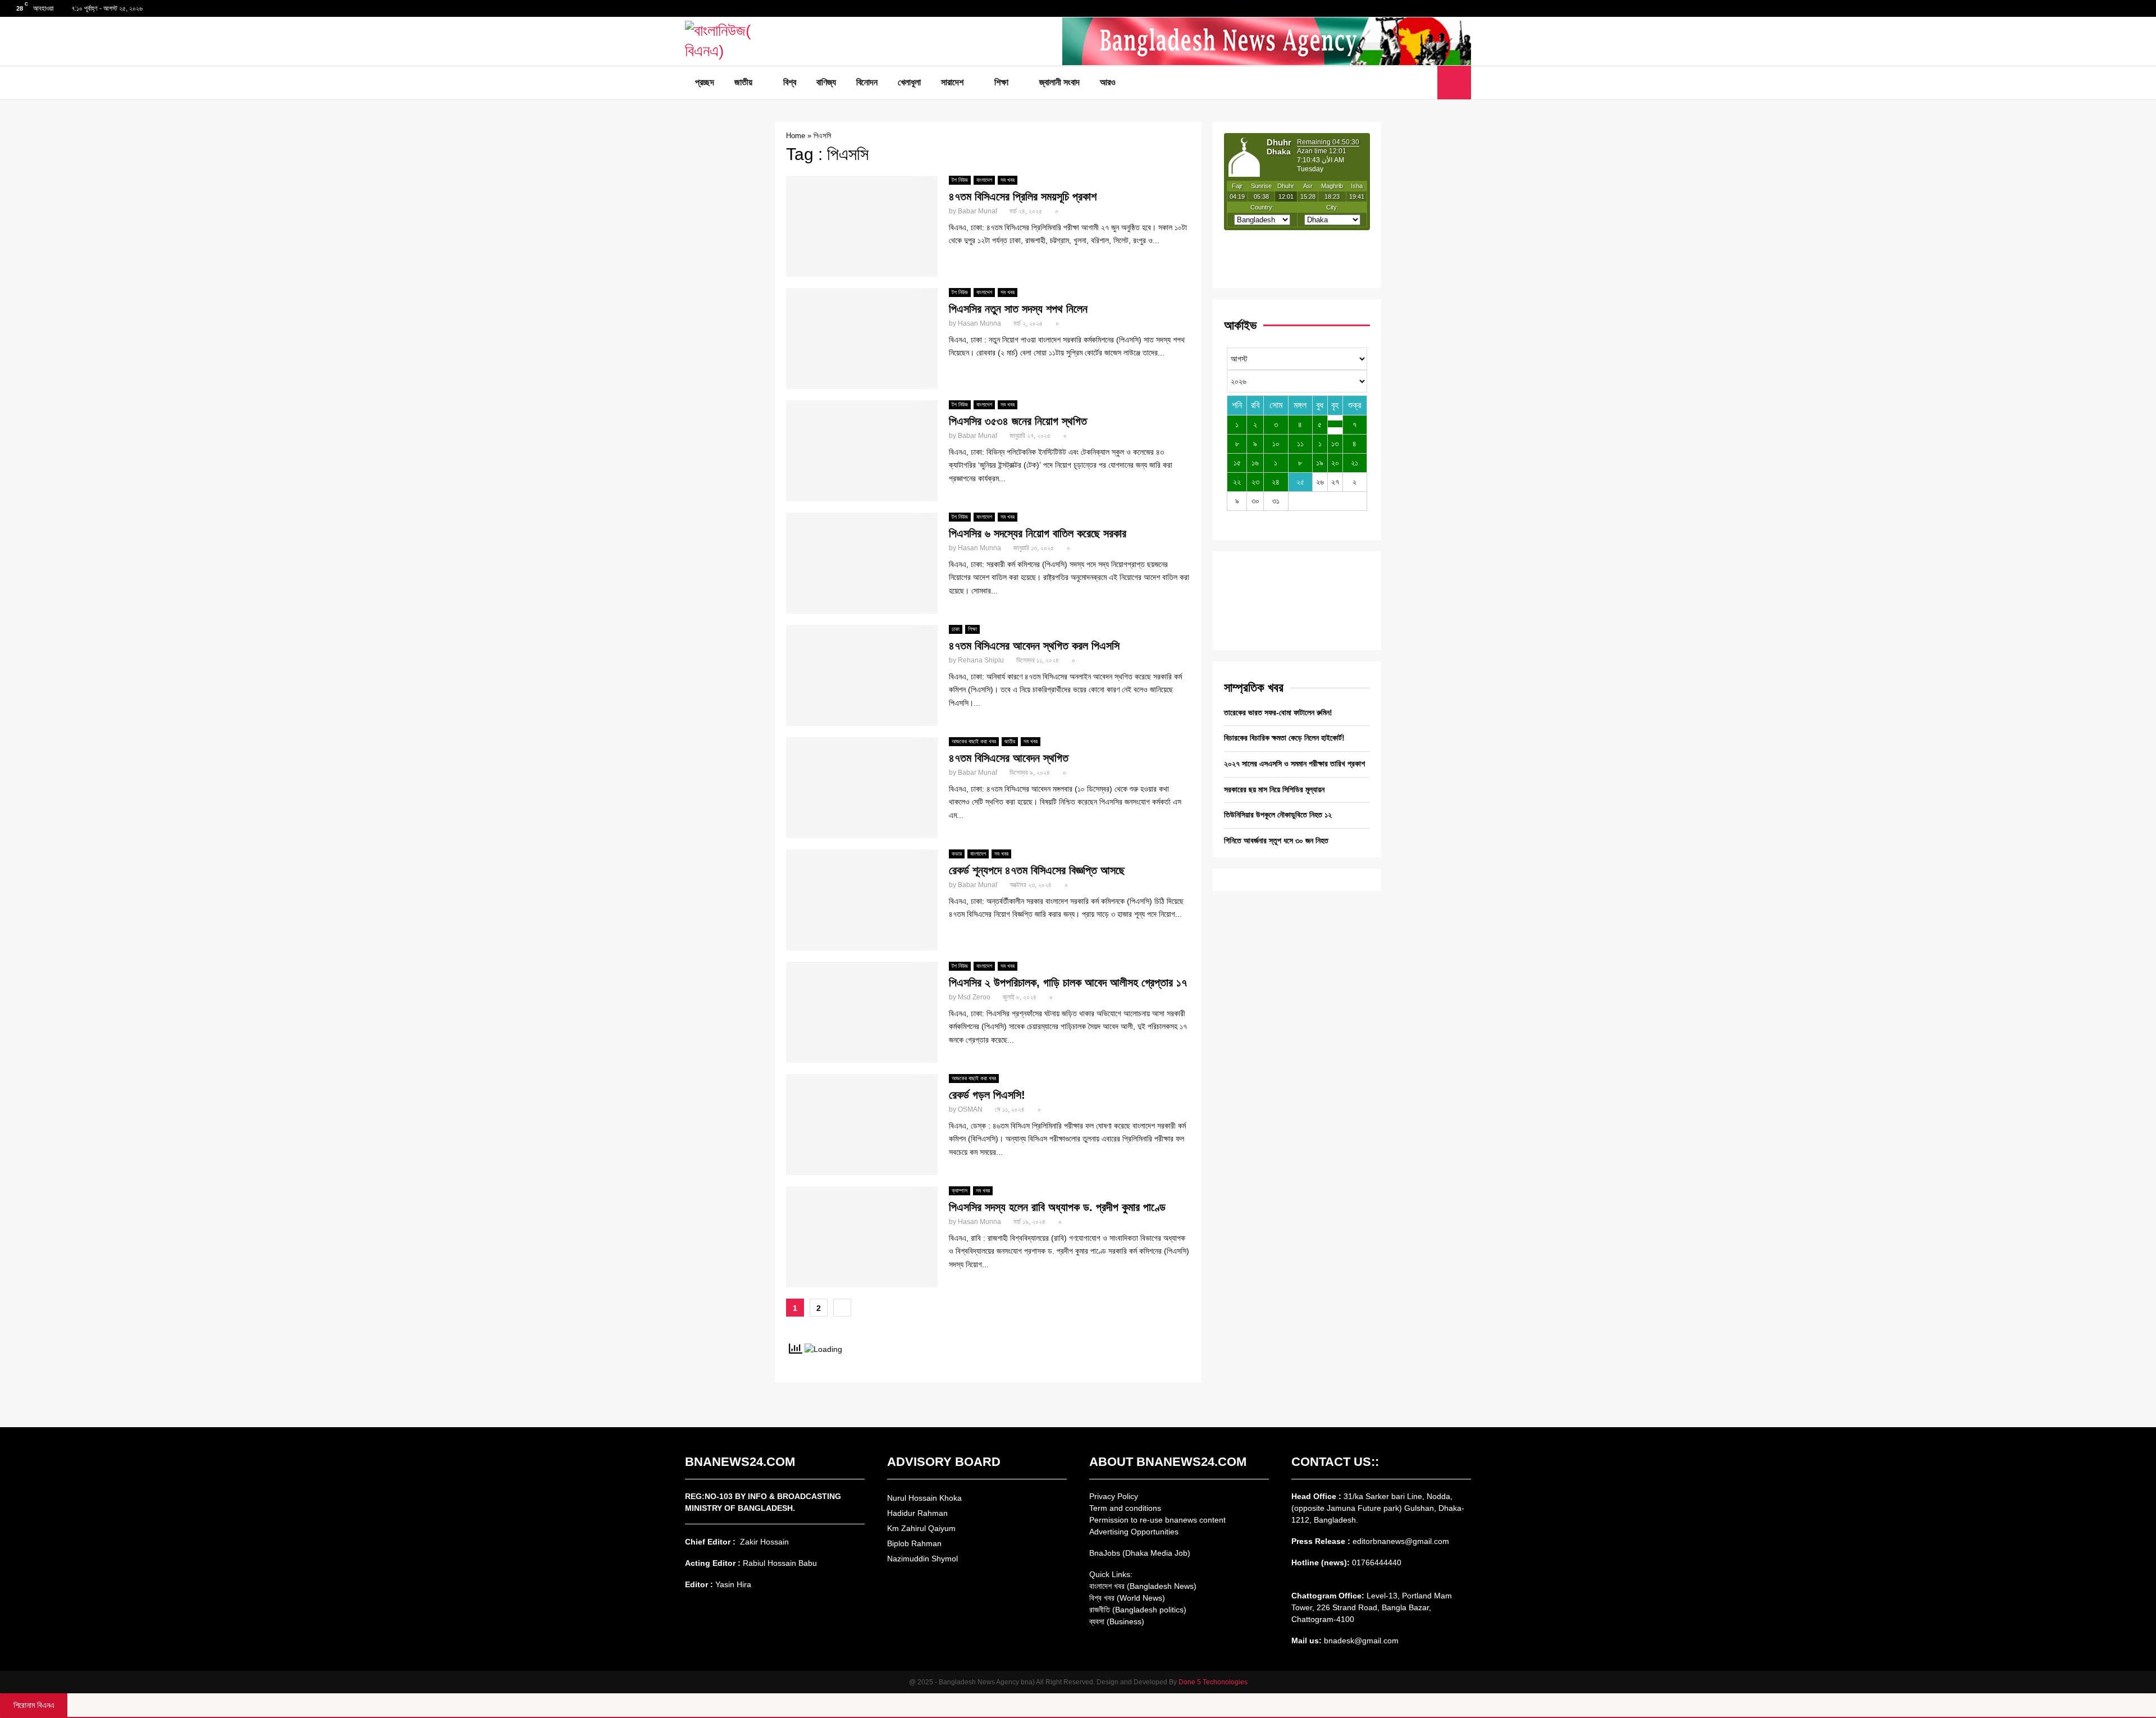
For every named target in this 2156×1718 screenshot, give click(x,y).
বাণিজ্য (826, 82)
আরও (1108, 82)
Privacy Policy (1114, 1496)
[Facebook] (1401, 83)
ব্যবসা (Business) (1117, 1621)
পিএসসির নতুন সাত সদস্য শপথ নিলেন (1018, 309)
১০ (1276, 444)
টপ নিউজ (960, 180)
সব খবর (1008, 180)
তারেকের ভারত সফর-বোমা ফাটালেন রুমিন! (1278, 712)
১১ (1300, 444)
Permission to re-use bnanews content (1157, 1520)
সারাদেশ (952, 82)
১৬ (1255, 463)
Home (796, 136)
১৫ (1237, 463)
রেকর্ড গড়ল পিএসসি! (987, 1095)
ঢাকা (956, 629)
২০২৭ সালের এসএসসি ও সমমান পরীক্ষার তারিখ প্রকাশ (1294, 764)
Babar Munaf (977, 211)
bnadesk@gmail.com (1360, 1641)
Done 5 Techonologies (1213, 1682)
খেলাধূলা (909, 82)
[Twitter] (1413, 83)
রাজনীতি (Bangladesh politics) (1138, 1610)
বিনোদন (867, 82)
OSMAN (970, 1109)
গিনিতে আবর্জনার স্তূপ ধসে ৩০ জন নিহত (1276, 840)
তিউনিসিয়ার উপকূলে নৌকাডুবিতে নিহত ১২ (1278, 815)
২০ (1335, 463)
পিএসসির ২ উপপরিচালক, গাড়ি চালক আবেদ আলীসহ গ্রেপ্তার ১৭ (1068, 983)
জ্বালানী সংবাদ (1059, 82)
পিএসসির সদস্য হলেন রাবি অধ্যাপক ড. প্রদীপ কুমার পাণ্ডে (1057, 1207)
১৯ (1320, 463)
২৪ (1276, 482)
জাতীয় (743, 82)
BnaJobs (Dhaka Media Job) (1140, 1553)
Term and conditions (1125, 1508)
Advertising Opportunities (1134, 1532)
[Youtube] (1426, 83)
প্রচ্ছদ (705, 82)
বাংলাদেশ (984, 180)
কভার (957, 854)
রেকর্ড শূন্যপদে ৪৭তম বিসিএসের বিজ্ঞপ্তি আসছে (1037, 870)
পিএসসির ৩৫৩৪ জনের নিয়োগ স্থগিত (1018, 421)
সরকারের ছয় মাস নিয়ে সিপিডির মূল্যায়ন (1274, 789)
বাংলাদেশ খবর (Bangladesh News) (1143, 1586)
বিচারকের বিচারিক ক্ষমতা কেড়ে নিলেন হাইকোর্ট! (1284, 738)
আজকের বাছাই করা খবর (974, 741)
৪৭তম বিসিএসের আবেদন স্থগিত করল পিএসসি (1034, 646)
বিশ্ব (790, 82)
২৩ (1255, 482)
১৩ (1335, 444)
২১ (1355, 463)
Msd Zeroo (974, 997)
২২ (1237, 482)
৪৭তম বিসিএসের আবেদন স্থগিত (1009, 758)
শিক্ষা (1001, 82)
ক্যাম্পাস (960, 1191)
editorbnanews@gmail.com (1401, 1541)
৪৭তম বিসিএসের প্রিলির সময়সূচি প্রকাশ (1023, 197)
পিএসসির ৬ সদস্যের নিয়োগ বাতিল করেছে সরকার (1038, 533)
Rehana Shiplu (981, 660)
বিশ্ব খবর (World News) (1127, 1598)
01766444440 (1377, 1562)
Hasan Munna (979, 323)
